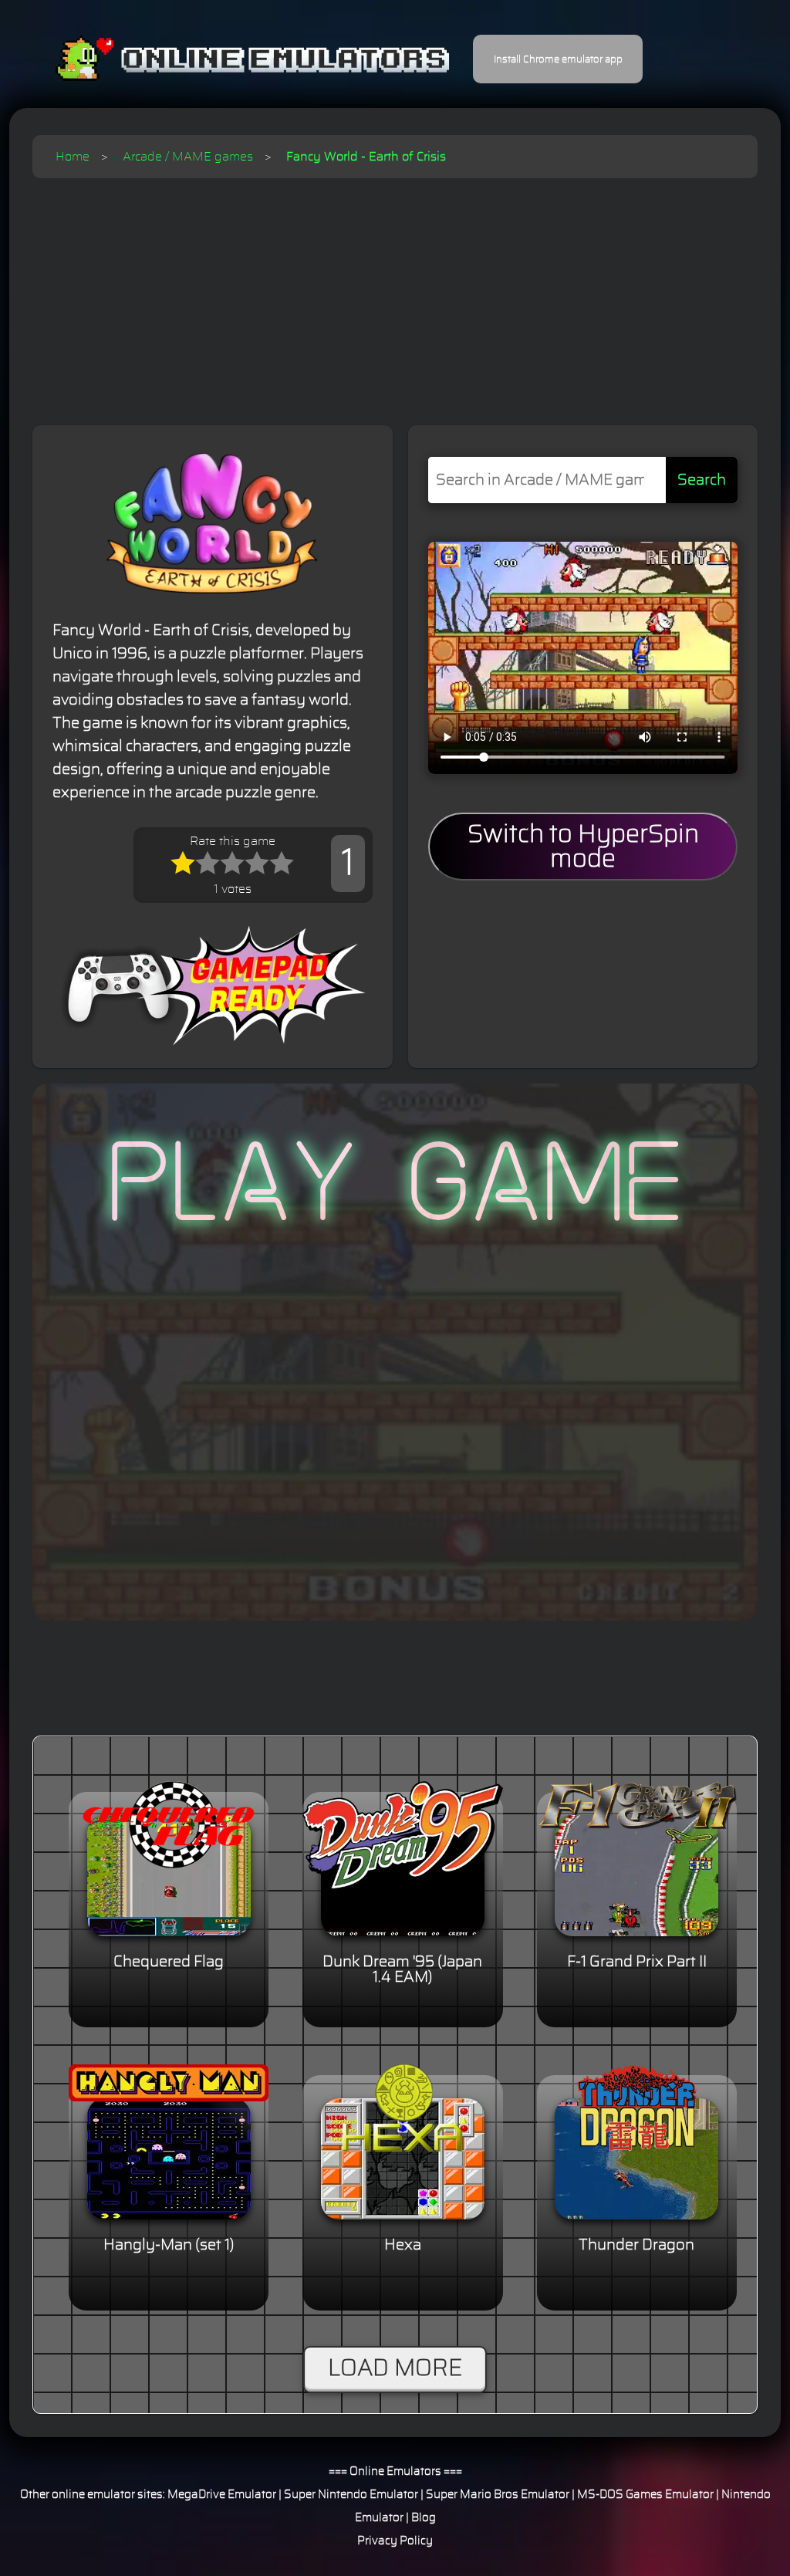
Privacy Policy (395, 2541)
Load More (395, 2368)
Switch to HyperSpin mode (583, 847)
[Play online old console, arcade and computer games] (230, 59)
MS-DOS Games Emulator (645, 2495)
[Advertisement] (395, 294)
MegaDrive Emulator (222, 2495)
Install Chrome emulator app (558, 59)
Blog (424, 2518)
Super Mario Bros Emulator (498, 2495)
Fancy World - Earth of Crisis (366, 157)
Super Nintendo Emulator (351, 2495)
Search (702, 480)
